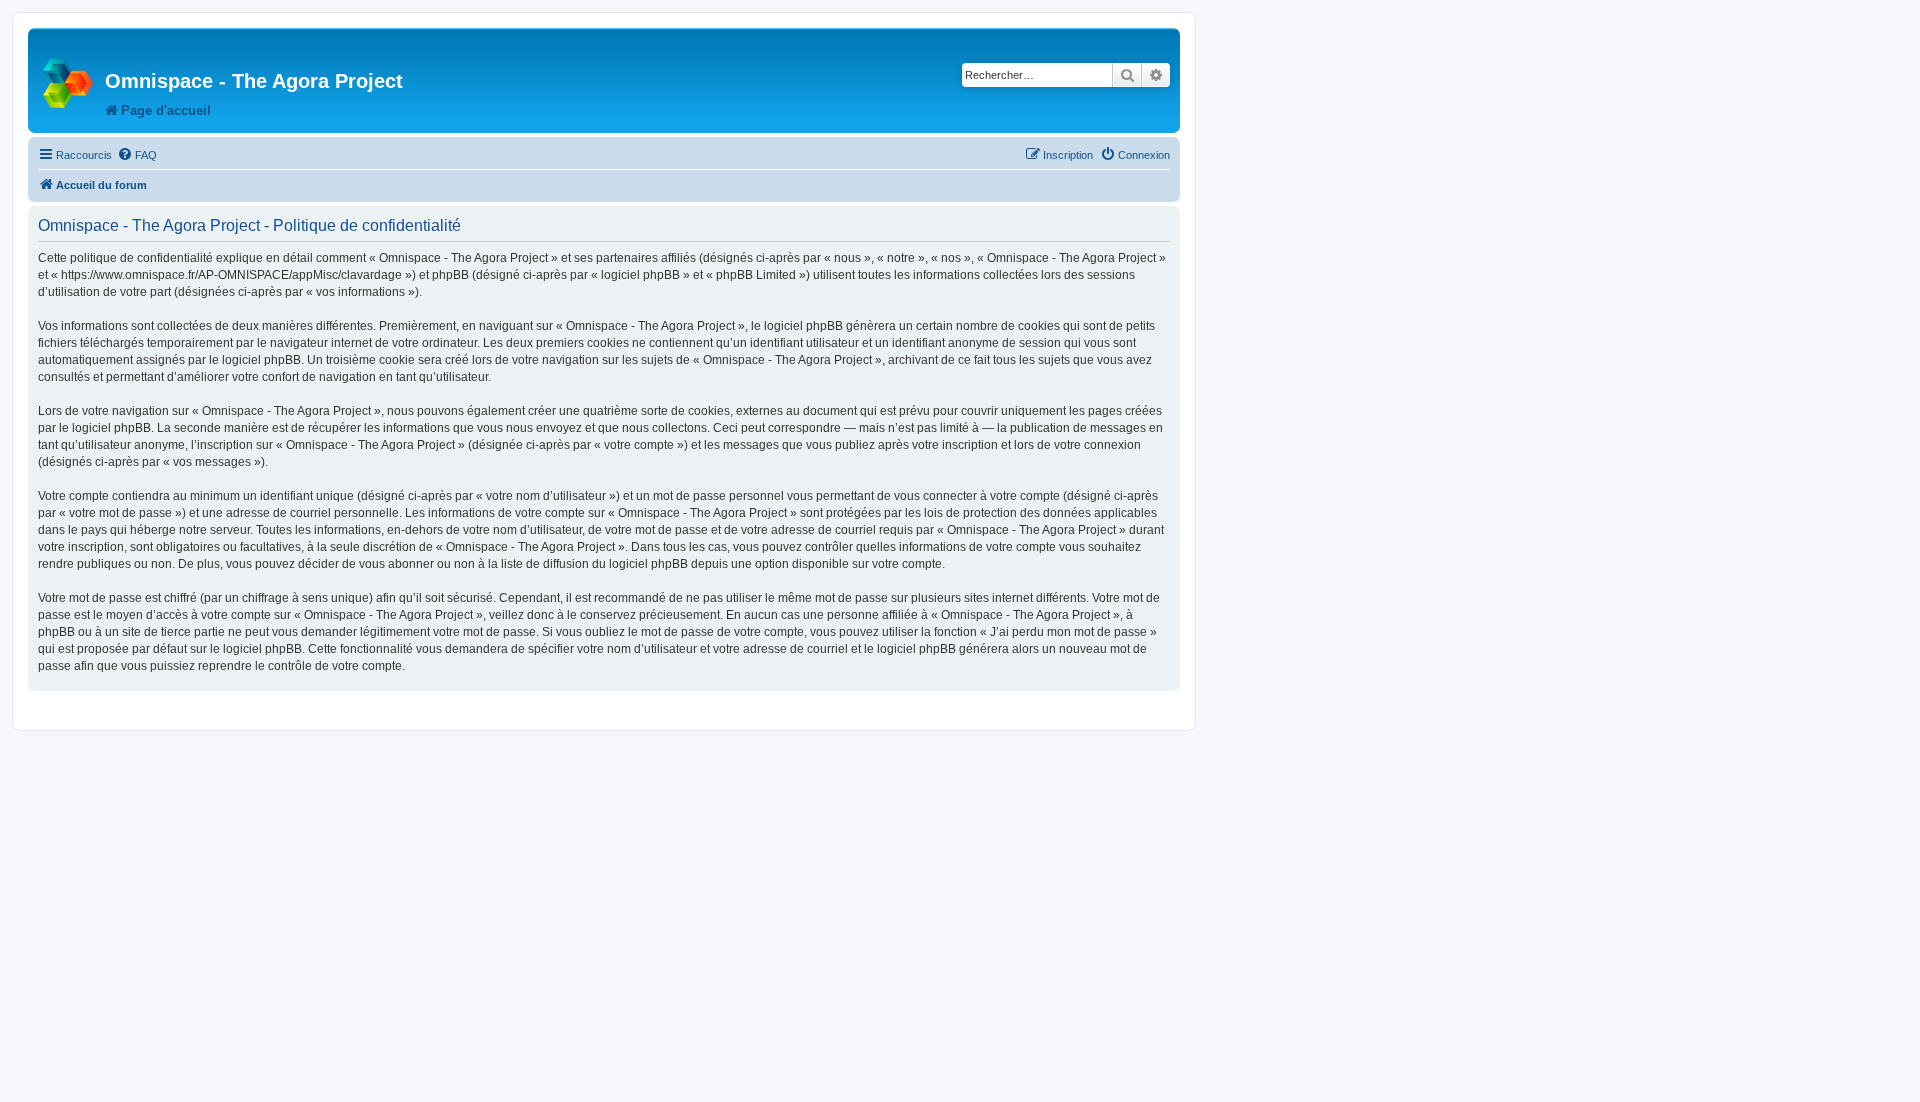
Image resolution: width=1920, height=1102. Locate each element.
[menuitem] (137, 155)
